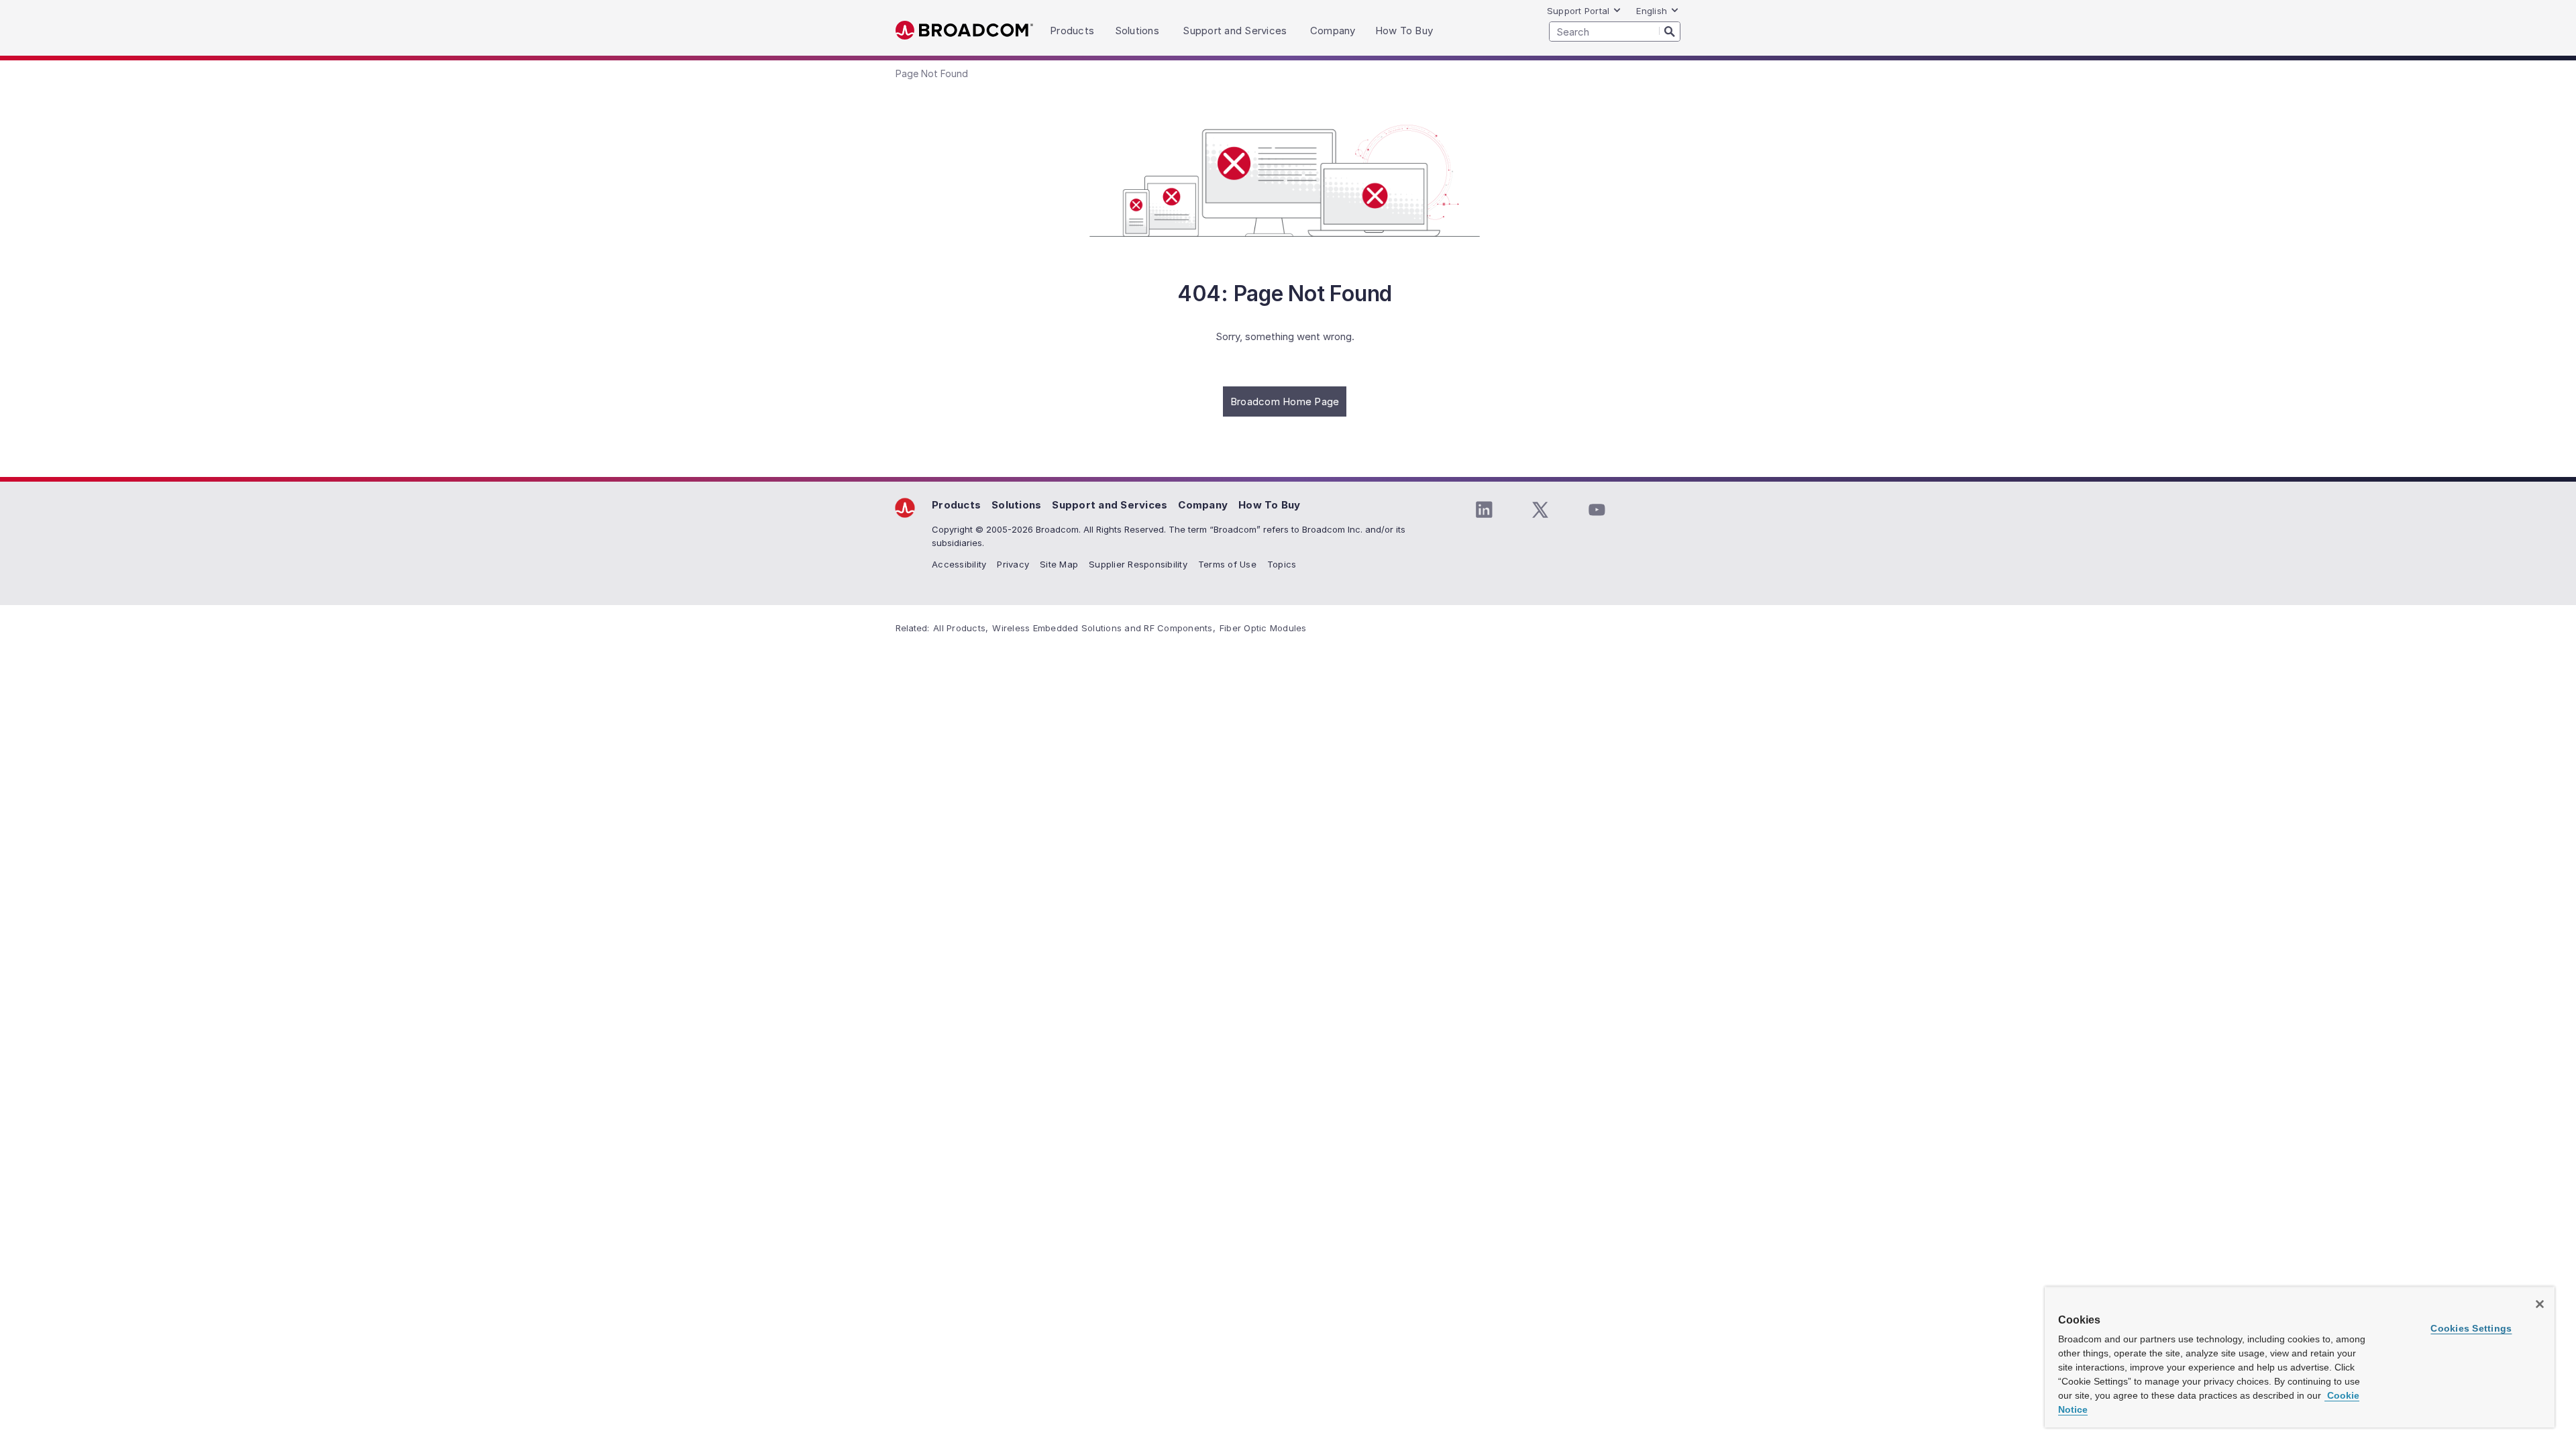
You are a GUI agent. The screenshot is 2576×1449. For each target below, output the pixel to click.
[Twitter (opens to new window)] (1540, 510)
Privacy (1013, 564)
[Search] (1670, 31)
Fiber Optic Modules (1263, 628)
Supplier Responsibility (1138, 564)
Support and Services (1110, 505)
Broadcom (964, 31)
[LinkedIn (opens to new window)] (1484, 510)
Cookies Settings (2471, 1328)
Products (956, 505)
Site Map (1059, 564)
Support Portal (1578, 11)
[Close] (2540, 1304)
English (1652, 11)
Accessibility (959, 564)
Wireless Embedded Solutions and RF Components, (1104, 628)
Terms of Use (1227, 564)
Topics (1282, 564)
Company (1203, 505)
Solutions (1016, 505)
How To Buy (1270, 505)
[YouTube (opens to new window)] (1597, 510)
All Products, (961, 628)
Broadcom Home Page (1285, 401)
